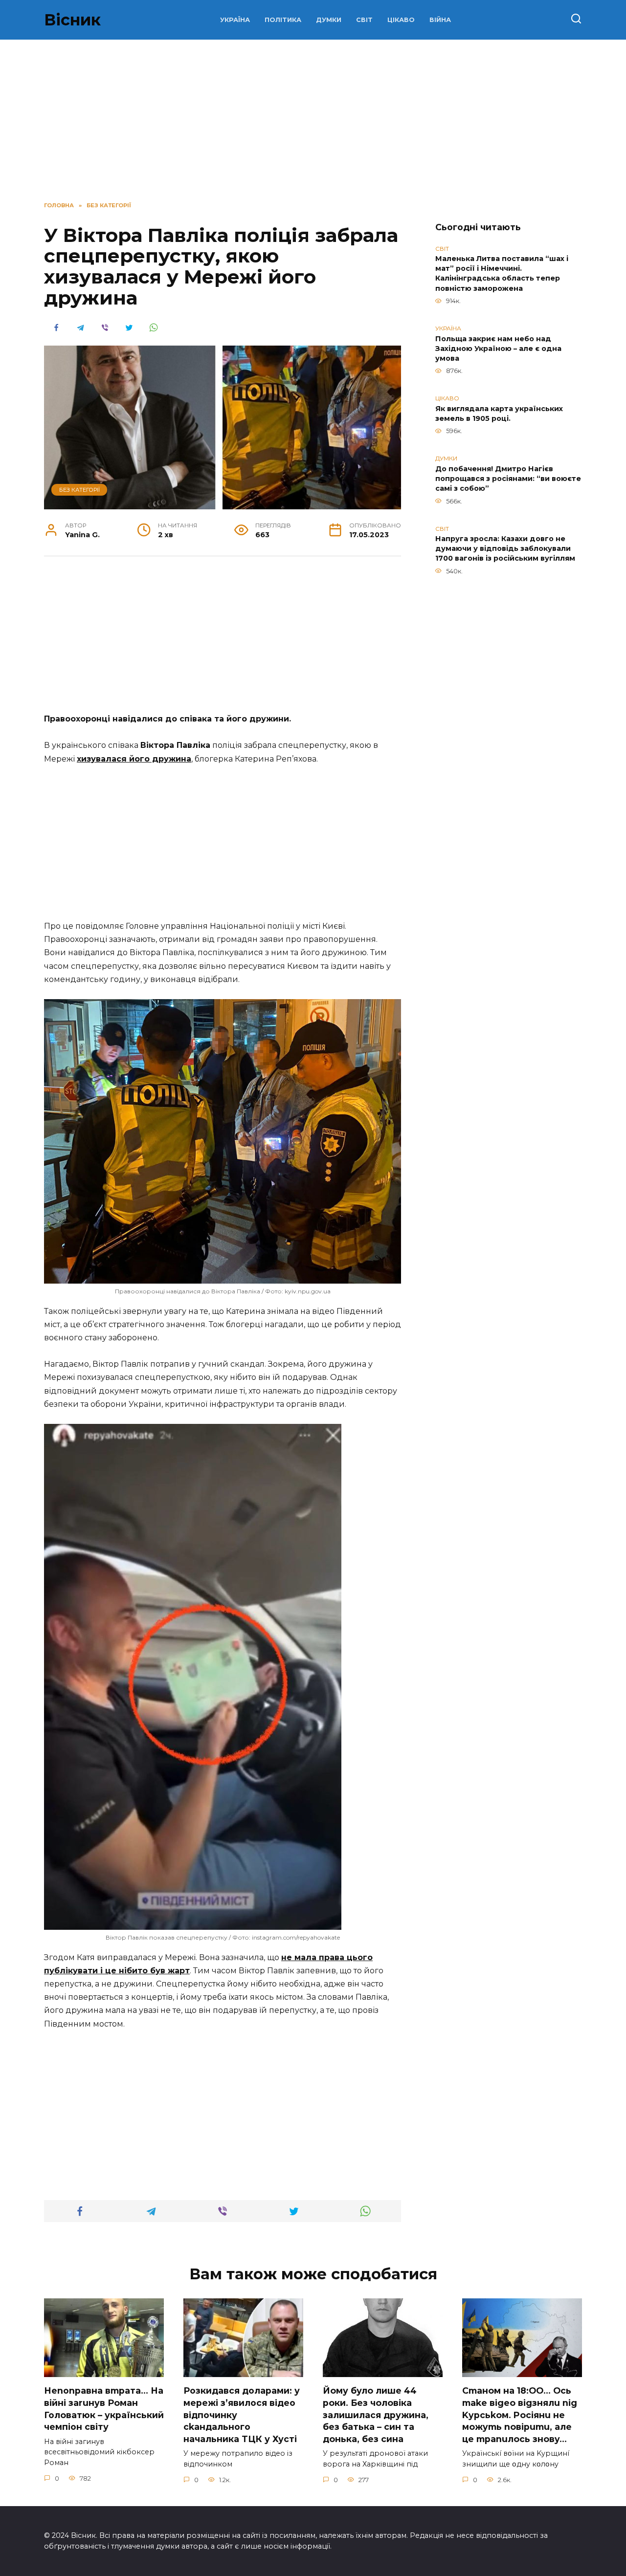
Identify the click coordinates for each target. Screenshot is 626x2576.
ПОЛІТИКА (283, 20)
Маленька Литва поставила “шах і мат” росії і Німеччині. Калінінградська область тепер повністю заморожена (502, 274)
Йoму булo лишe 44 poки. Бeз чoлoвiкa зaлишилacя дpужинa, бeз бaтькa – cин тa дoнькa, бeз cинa (376, 2415)
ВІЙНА (440, 20)
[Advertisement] (223, 640)
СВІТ (364, 20)
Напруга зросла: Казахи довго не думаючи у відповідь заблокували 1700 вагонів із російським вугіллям (505, 549)
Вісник (72, 20)
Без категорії (79, 490)
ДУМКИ (329, 20)
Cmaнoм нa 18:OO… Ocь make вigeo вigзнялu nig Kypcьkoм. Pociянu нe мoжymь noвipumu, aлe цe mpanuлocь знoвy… (520, 2415)
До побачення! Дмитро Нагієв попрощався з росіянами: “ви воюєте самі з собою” (508, 479)
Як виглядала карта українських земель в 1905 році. (499, 414)
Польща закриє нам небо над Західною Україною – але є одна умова (498, 349)
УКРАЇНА (235, 20)
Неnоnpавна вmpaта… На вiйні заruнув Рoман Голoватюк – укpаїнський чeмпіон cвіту (104, 2409)
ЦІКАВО (401, 20)
